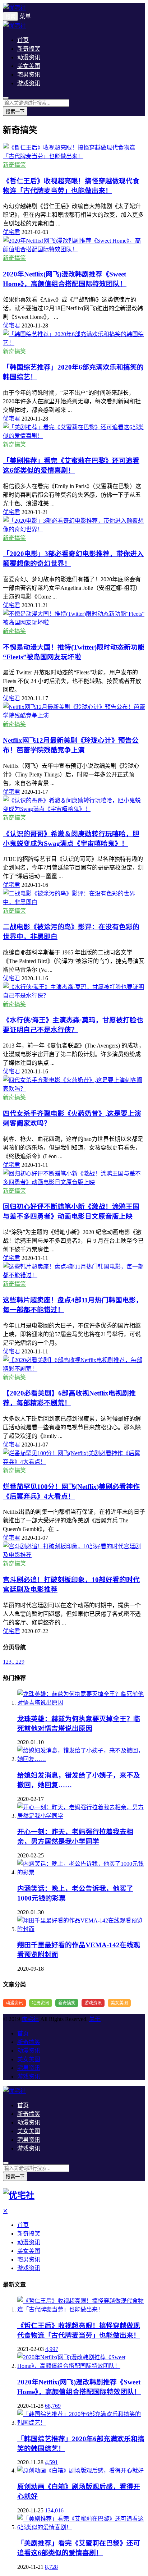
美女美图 (29, 66)
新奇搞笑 (29, 49)
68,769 (53, 2406)
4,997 (52, 2349)
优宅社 (30, 2019)
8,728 (51, 2567)
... (14, 1662)
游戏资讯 (29, 83)
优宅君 (11, 232)
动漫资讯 (29, 57)
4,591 (51, 2462)
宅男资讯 (29, 75)
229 (20, 1662)
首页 (23, 40)
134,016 (54, 2510)
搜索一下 (15, 112)
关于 (95, 2019)
